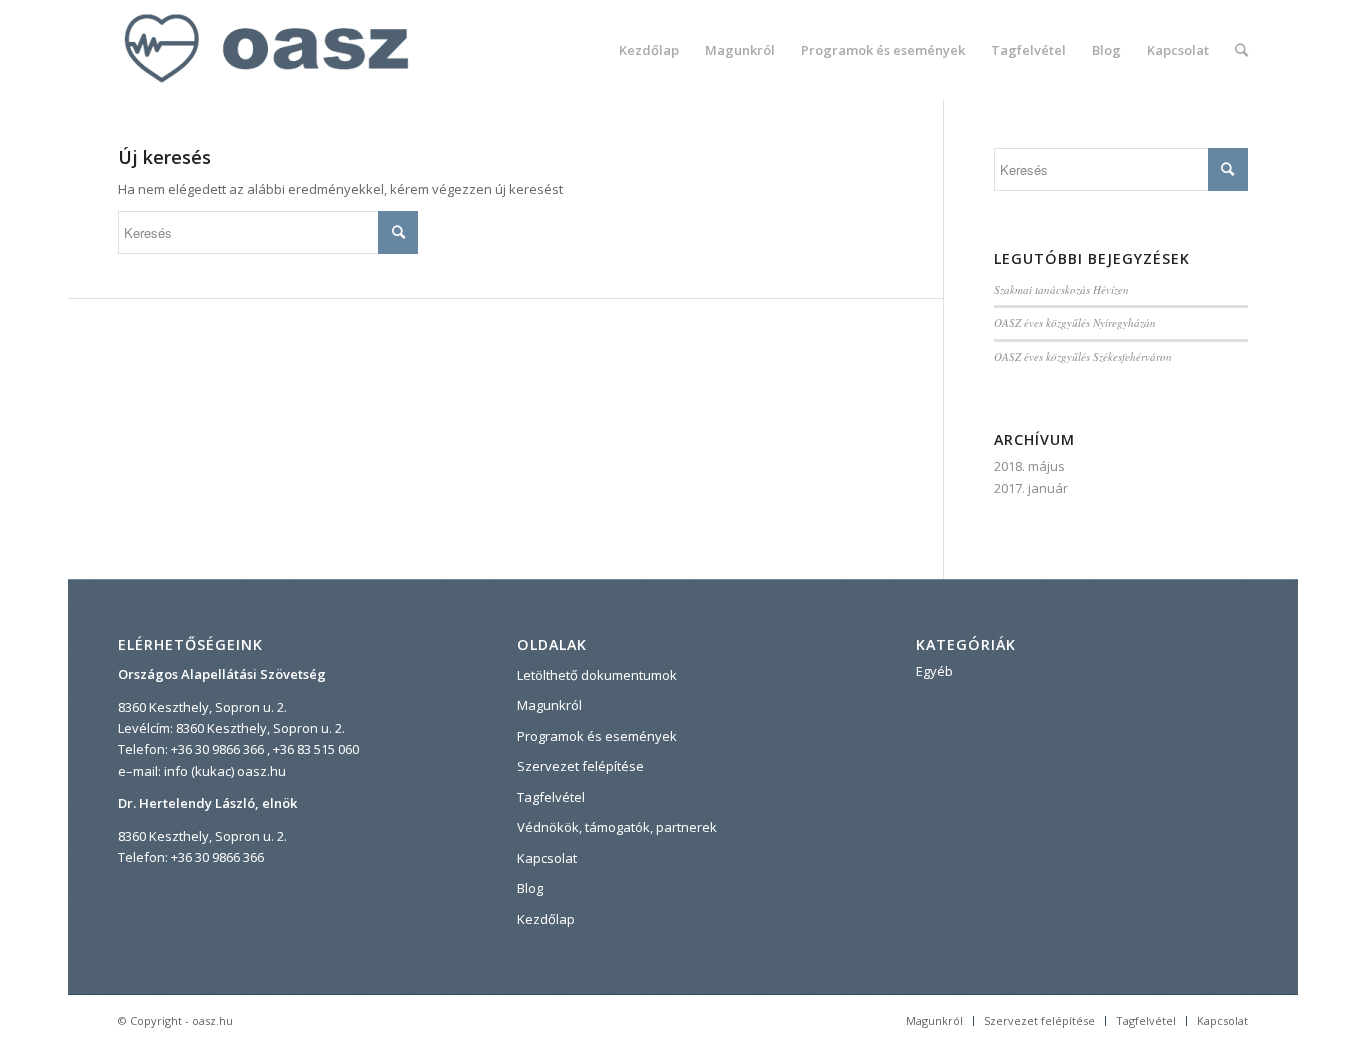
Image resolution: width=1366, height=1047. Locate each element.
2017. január (1031, 488)
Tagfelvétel (551, 797)
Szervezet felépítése (580, 766)
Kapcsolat (547, 858)
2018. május (1029, 466)
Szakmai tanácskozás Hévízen (1061, 289)
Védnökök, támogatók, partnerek (617, 827)
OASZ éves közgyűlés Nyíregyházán (1075, 322)
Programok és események (597, 736)
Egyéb (934, 671)
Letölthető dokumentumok (597, 675)
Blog (530, 888)
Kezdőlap (546, 919)
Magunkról (549, 705)
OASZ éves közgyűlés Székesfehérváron (1083, 356)
